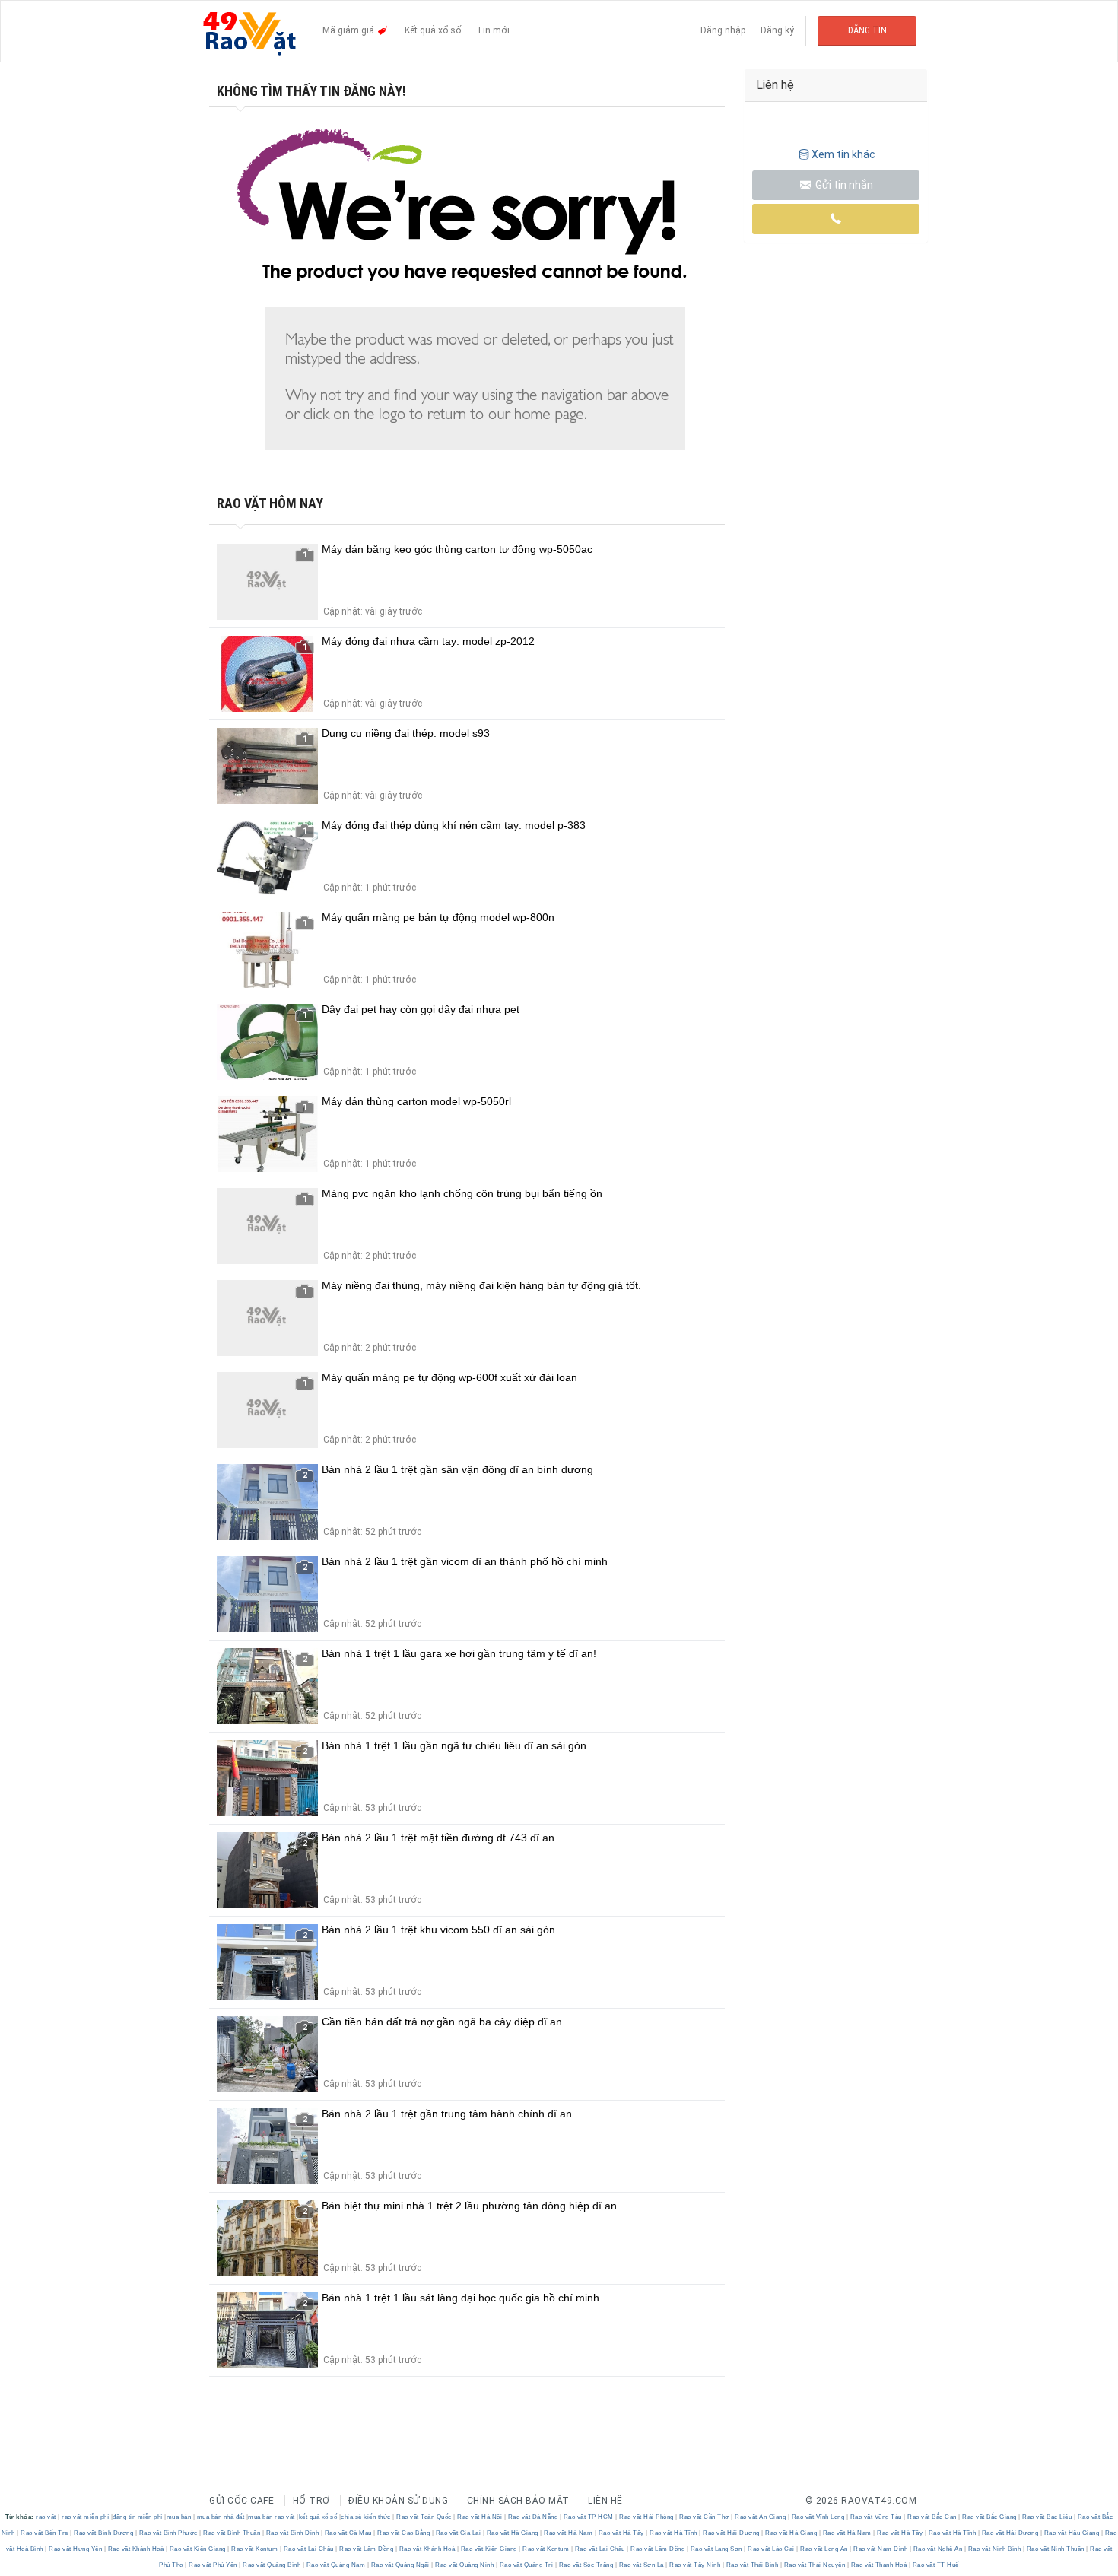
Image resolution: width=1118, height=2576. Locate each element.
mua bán (179, 2517)
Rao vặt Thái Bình (752, 2565)
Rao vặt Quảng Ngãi (400, 2565)
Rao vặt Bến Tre (45, 2533)
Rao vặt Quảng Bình (272, 2565)
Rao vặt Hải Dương (732, 2533)
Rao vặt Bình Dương (104, 2533)
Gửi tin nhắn (843, 185)
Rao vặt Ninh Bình (994, 2549)
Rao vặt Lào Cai (772, 2549)
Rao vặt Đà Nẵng (533, 2517)
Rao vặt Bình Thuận (232, 2533)
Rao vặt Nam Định (881, 2549)
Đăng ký (777, 30)
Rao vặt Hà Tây (621, 2533)
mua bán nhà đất (221, 2517)
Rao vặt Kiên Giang (197, 2549)
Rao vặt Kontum (255, 2549)
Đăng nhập (723, 30)
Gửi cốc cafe (241, 2501)
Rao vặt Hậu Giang (1072, 2533)
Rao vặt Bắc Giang (990, 2517)
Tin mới (493, 30)
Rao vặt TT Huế (935, 2565)
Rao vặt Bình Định (292, 2533)
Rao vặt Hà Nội (480, 2517)
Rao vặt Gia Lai (458, 2533)
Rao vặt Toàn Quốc (424, 2517)
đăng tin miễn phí (138, 2517)
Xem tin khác (843, 154)
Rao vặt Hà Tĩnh (674, 2533)
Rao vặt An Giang (761, 2517)
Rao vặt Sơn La (641, 2565)
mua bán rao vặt (272, 2517)
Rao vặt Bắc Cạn (932, 2517)
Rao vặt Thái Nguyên (815, 2565)
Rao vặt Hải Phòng (647, 2517)
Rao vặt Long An (824, 2549)
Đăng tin (867, 30)
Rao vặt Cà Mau (348, 2533)
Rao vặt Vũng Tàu (876, 2517)
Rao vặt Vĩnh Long (818, 2517)
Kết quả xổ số (433, 30)
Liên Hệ (605, 2501)
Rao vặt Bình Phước (168, 2533)
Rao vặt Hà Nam (569, 2533)
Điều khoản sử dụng (398, 2501)
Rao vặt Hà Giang (512, 2533)
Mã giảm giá (349, 30)
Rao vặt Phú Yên (213, 2565)
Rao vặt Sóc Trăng (586, 2565)
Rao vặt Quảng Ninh (465, 2565)
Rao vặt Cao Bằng (404, 2533)
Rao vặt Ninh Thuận (1055, 2549)
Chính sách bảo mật (518, 2501)
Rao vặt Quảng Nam (336, 2565)
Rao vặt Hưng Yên (76, 2549)
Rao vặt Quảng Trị (526, 2565)
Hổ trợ (311, 2501)
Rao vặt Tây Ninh (695, 2565)
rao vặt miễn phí (85, 2517)
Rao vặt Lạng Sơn (716, 2549)
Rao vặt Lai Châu (308, 2549)
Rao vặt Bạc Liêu (1047, 2517)
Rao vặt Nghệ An (938, 2549)
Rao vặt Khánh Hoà (136, 2549)
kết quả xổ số (318, 2517)
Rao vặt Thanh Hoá (879, 2565)
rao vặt (46, 2517)
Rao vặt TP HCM (588, 2517)
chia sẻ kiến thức (366, 2517)
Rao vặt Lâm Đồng (367, 2549)
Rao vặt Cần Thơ (705, 2517)
